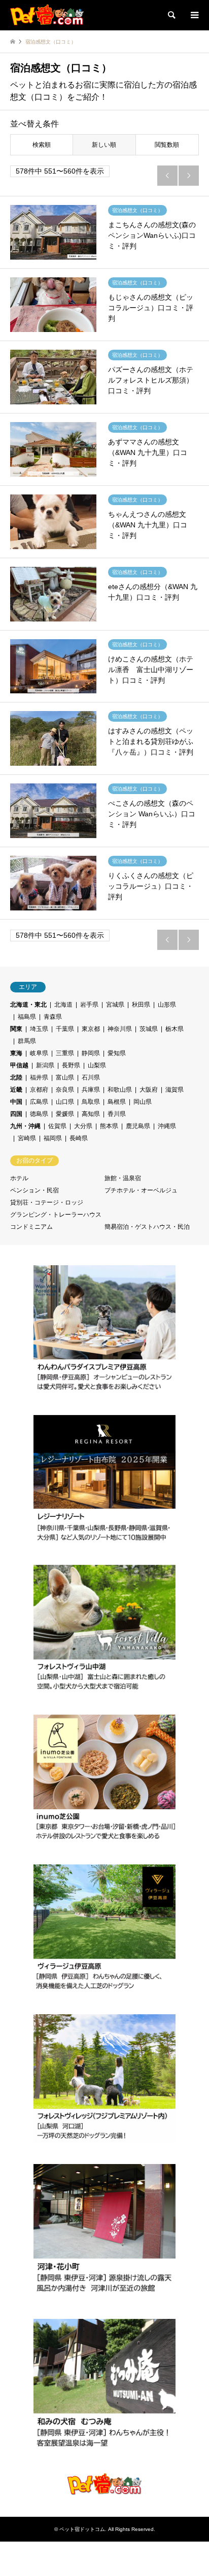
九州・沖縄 (25, 1126)
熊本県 (109, 1126)
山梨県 (97, 1065)
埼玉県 (39, 1029)
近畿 (16, 1090)
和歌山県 (120, 1090)
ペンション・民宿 (34, 1190)
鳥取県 (91, 1102)
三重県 (65, 1053)
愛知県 (117, 1053)
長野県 (71, 1065)
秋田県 (141, 1005)
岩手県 (89, 1005)
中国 (16, 1102)
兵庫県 (91, 1090)
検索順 (42, 145)
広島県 (39, 1102)
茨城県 (149, 1029)
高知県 (91, 1114)
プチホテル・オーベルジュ (141, 1190)
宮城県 (115, 1005)
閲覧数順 (167, 145)
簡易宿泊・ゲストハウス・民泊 (147, 1227)
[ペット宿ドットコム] (47, 15)
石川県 (91, 1077)
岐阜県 (39, 1053)
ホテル (19, 1178)
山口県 (65, 1102)
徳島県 (39, 1114)
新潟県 (45, 1065)
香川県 (117, 1114)
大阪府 (149, 1090)
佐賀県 (57, 1126)
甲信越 (19, 1065)
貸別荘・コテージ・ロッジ (47, 1202)
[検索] (171, 15)
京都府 (39, 1090)
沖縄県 (167, 1126)
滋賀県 (175, 1090)
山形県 (167, 1005)
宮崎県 (27, 1138)
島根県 (117, 1102)
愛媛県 (65, 1114)
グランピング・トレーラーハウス (56, 1215)
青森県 (53, 1017)
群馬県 (27, 1041)
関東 (16, 1029)
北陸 (16, 1077)
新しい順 (104, 145)
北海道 (63, 1005)
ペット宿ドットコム (82, 2529)
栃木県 (175, 1029)
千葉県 (65, 1029)
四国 (16, 1114)
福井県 (39, 1077)
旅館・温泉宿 (123, 1178)
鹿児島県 (138, 1126)
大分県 (83, 1126)
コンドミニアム (31, 1227)
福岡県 (53, 1138)
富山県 (65, 1077)
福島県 (27, 1017)
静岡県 (91, 1053)
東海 (16, 1053)
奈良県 (65, 1090)
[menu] (194, 15)
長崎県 (79, 1138)
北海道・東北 (28, 1005)
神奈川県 (120, 1029)
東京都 (91, 1029)
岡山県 (143, 1102)
